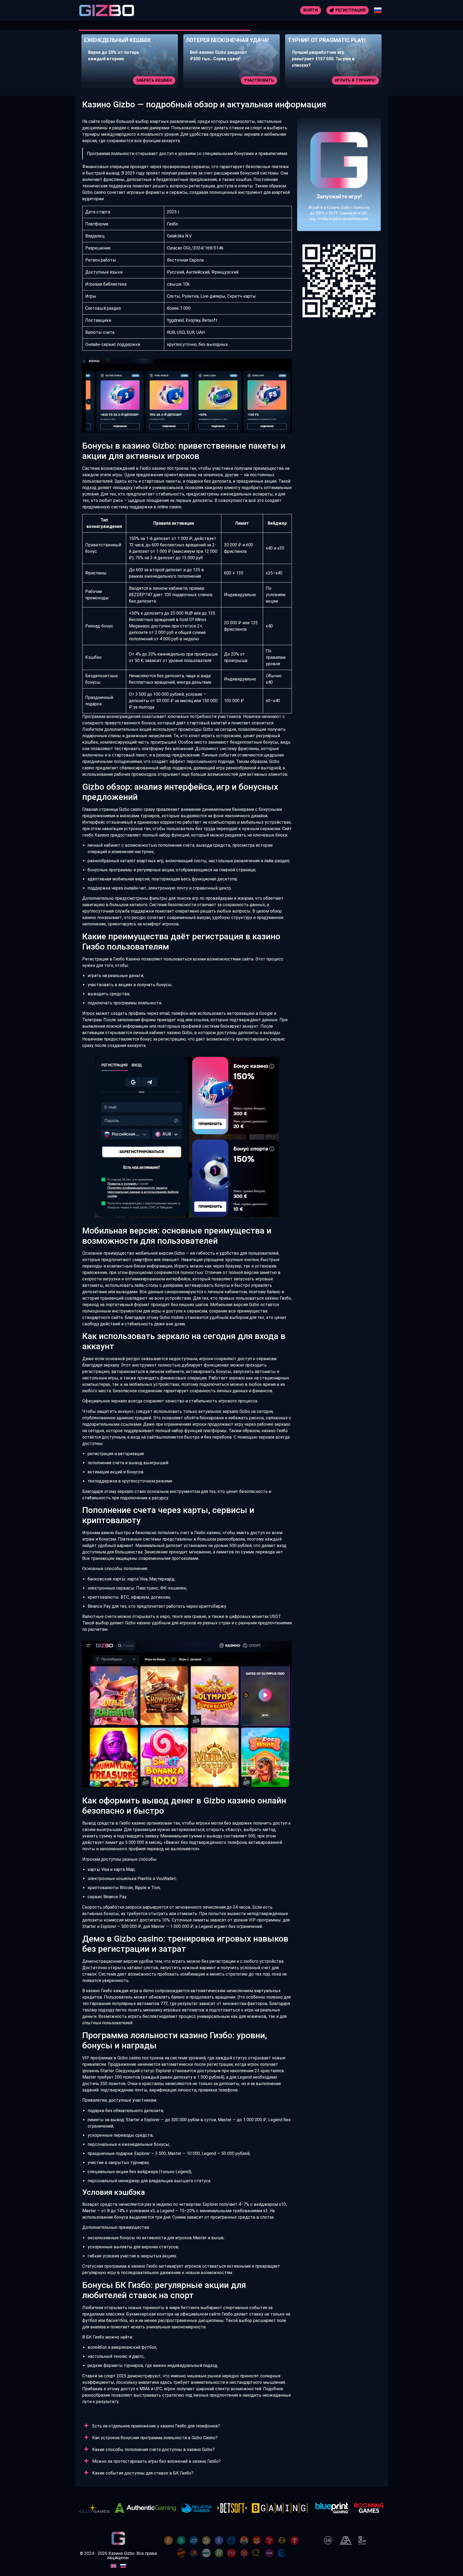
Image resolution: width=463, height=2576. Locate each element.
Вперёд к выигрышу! (339, 194)
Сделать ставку (357, 80)
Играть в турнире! (253, 80)
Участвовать (157, 80)
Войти (311, 10)
